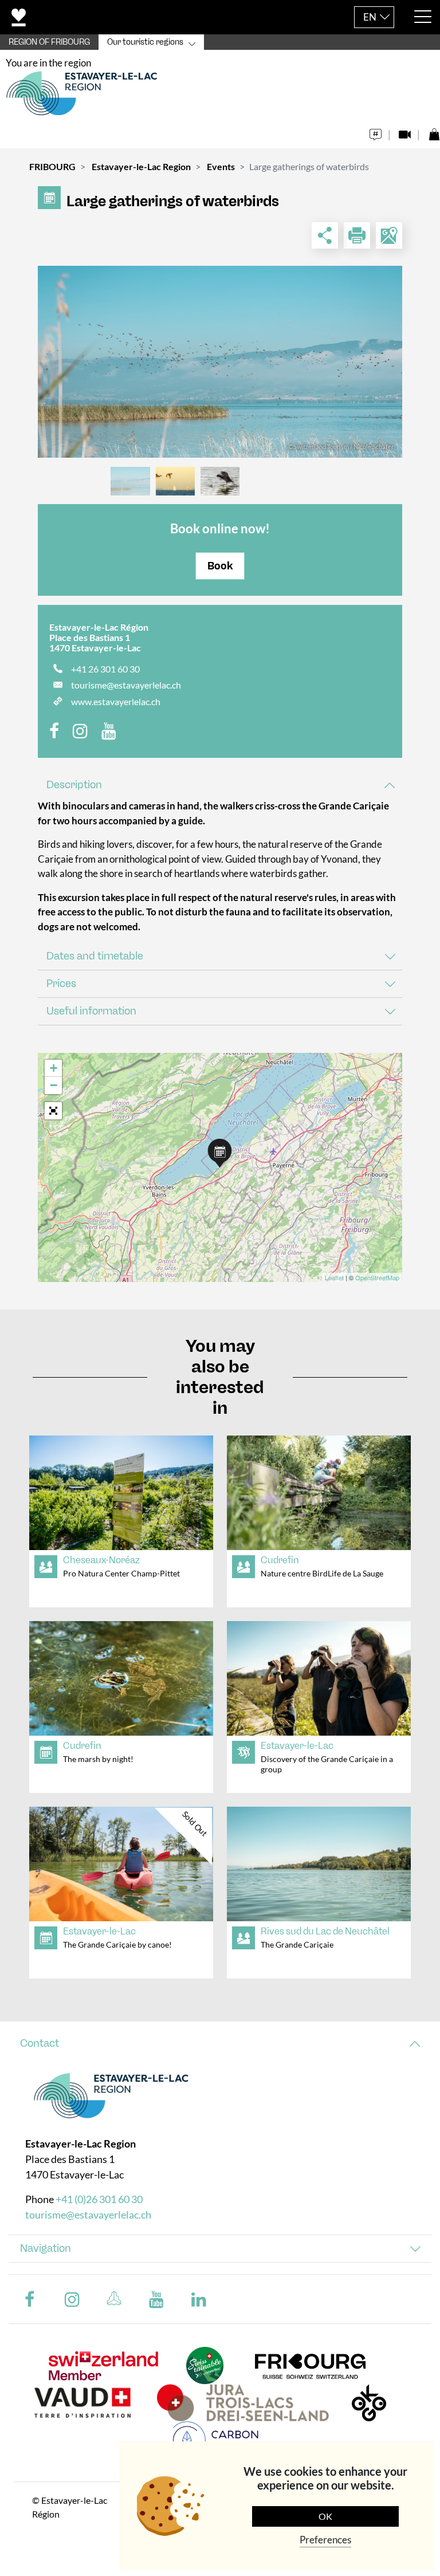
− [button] (54, 1085)
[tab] (220, 785)
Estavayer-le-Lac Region (141, 166)
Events (221, 166)
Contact (40, 2043)
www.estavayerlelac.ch (116, 701)
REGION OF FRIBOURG (49, 42)
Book (220, 566)
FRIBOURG (52, 166)
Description (74, 785)
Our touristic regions (145, 42)
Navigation (46, 2248)
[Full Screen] (53, 1111)
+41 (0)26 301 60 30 (99, 2199)
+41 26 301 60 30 (105, 669)
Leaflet (334, 1277)
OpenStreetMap (377, 1277)
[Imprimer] (357, 235)
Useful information (91, 1011)
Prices (61, 984)
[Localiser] (389, 235)
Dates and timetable (95, 956)
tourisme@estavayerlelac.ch (126, 685)
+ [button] (54, 1068)
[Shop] (434, 131)
